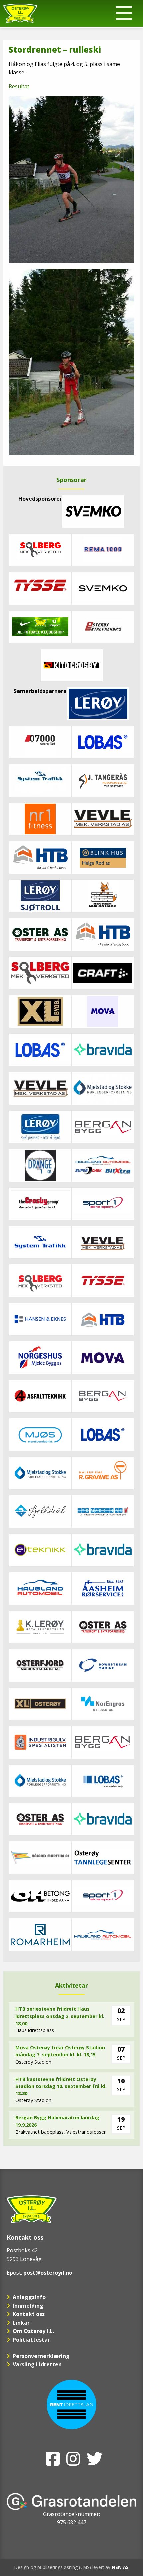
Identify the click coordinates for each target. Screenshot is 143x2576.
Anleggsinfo (29, 2297)
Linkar (21, 2323)
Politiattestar (31, 2340)
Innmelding (28, 2306)
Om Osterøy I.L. (33, 2331)
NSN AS (120, 2567)
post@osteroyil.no (48, 2273)
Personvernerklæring (41, 2356)
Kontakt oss (29, 2314)
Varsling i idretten (37, 2364)
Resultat (19, 86)
